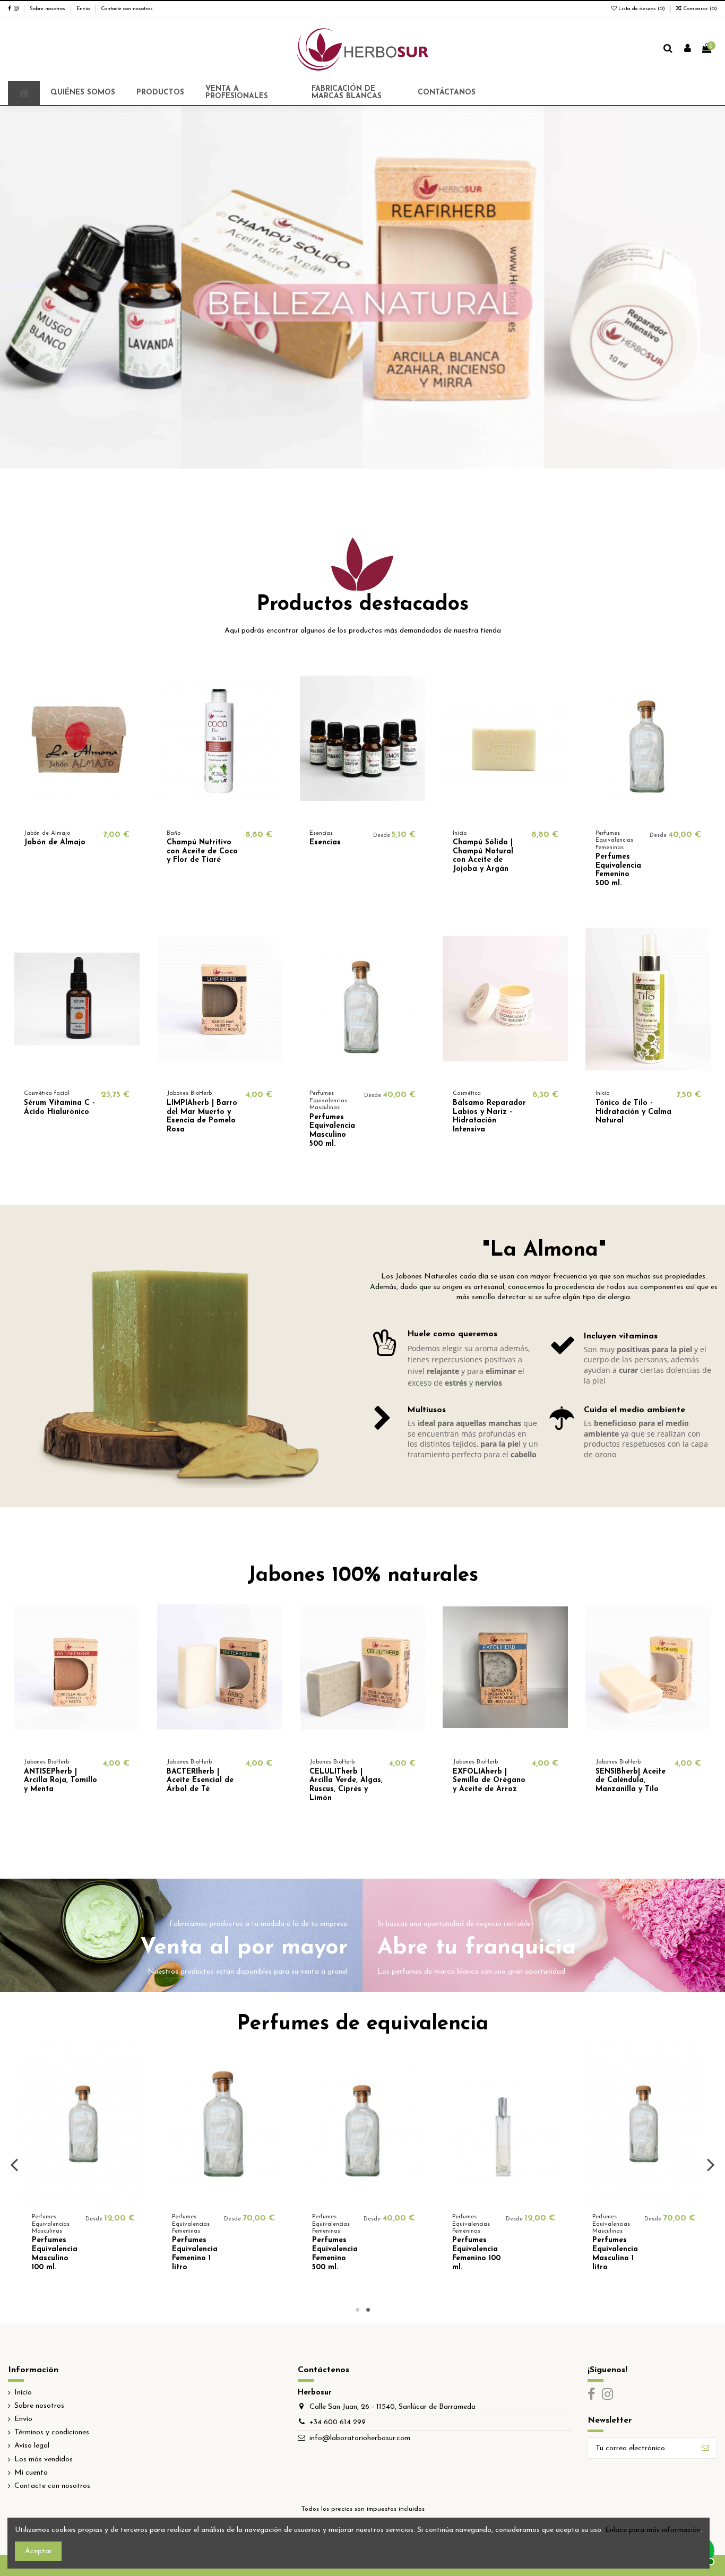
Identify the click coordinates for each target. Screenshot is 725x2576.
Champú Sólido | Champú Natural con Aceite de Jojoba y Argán (483, 856)
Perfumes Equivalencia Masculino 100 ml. (195, 2254)
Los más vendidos (44, 2460)
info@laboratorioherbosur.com (360, 2438)
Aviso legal (32, 2446)
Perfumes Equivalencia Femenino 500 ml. (618, 870)
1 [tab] (357, 2310)
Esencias (325, 842)
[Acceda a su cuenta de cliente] (688, 49)
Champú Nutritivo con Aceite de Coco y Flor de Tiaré (202, 852)
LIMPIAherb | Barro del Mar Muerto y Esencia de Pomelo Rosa (202, 1116)
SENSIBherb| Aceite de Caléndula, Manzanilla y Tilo (631, 1781)
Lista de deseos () (642, 9)
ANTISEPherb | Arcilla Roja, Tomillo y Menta (61, 1781)
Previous (15, 2164)
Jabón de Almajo (55, 842)
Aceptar (38, 2551)
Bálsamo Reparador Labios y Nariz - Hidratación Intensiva (489, 1116)
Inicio (23, 2393)
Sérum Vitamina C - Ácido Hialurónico (59, 1108)
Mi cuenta (31, 2473)
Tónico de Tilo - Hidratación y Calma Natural (633, 1112)
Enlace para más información (653, 2530)
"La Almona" (544, 1251)
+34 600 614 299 (338, 2422)
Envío (84, 9)
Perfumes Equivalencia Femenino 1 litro (335, 2254)
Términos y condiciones (52, 2432)
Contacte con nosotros (127, 9)
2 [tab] (368, 2310)
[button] (160, 93)
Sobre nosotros (48, 9)
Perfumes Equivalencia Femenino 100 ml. (616, 2254)
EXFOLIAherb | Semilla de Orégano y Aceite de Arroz (489, 1781)
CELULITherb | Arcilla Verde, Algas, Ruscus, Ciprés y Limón (346, 1785)
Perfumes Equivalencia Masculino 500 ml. (332, 1131)
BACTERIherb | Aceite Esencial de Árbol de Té (200, 1781)
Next (710, 2164)
